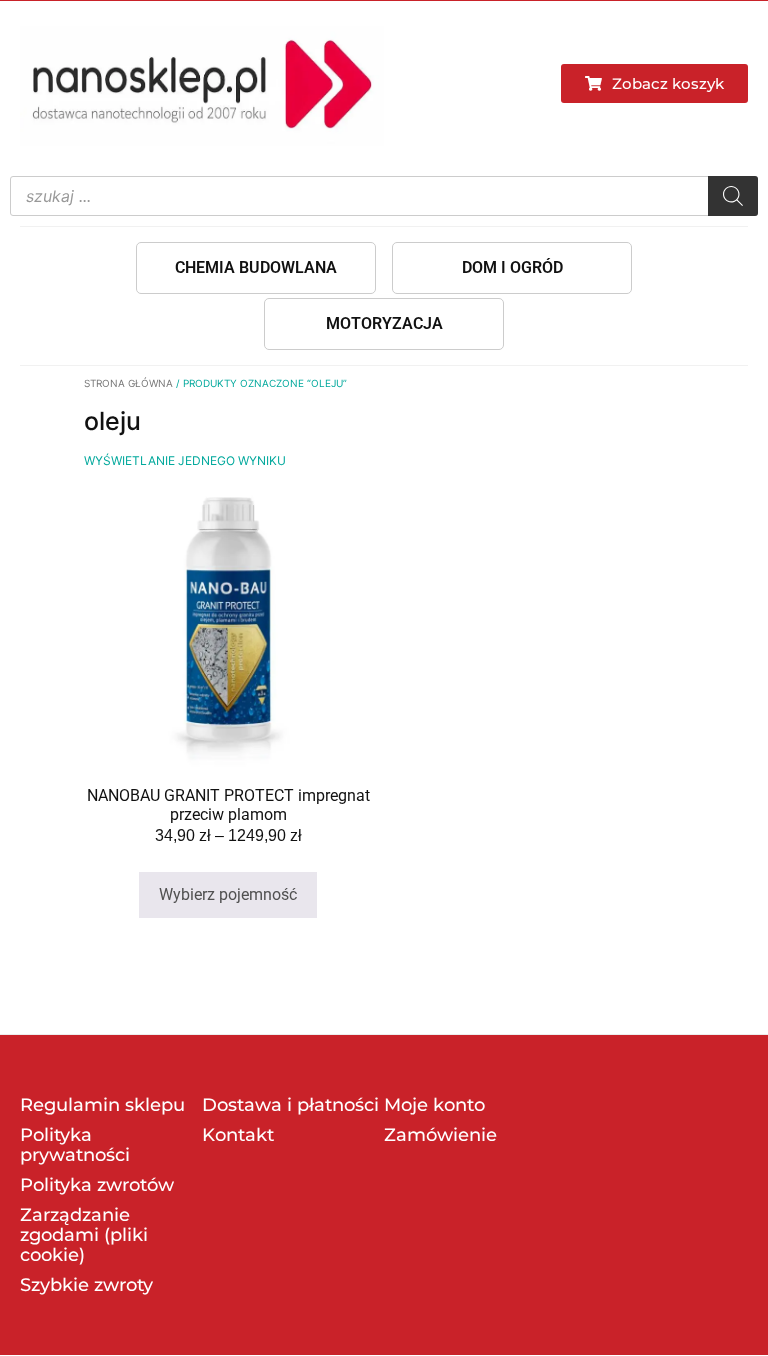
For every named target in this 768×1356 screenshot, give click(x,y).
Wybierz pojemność (228, 894)
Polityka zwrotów (97, 1185)
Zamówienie (440, 1135)
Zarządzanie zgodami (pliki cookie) (84, 1235)
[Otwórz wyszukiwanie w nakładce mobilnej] (384, 196)
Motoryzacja (384, 323)
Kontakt (238, 1135)
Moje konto (434, 1105)
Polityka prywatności (75, 1145)
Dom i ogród (512, 267)
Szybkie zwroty (86, 1285)
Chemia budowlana (256, 267)
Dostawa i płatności (290, 1105)
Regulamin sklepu (102, 1105)
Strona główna (128, 383)
